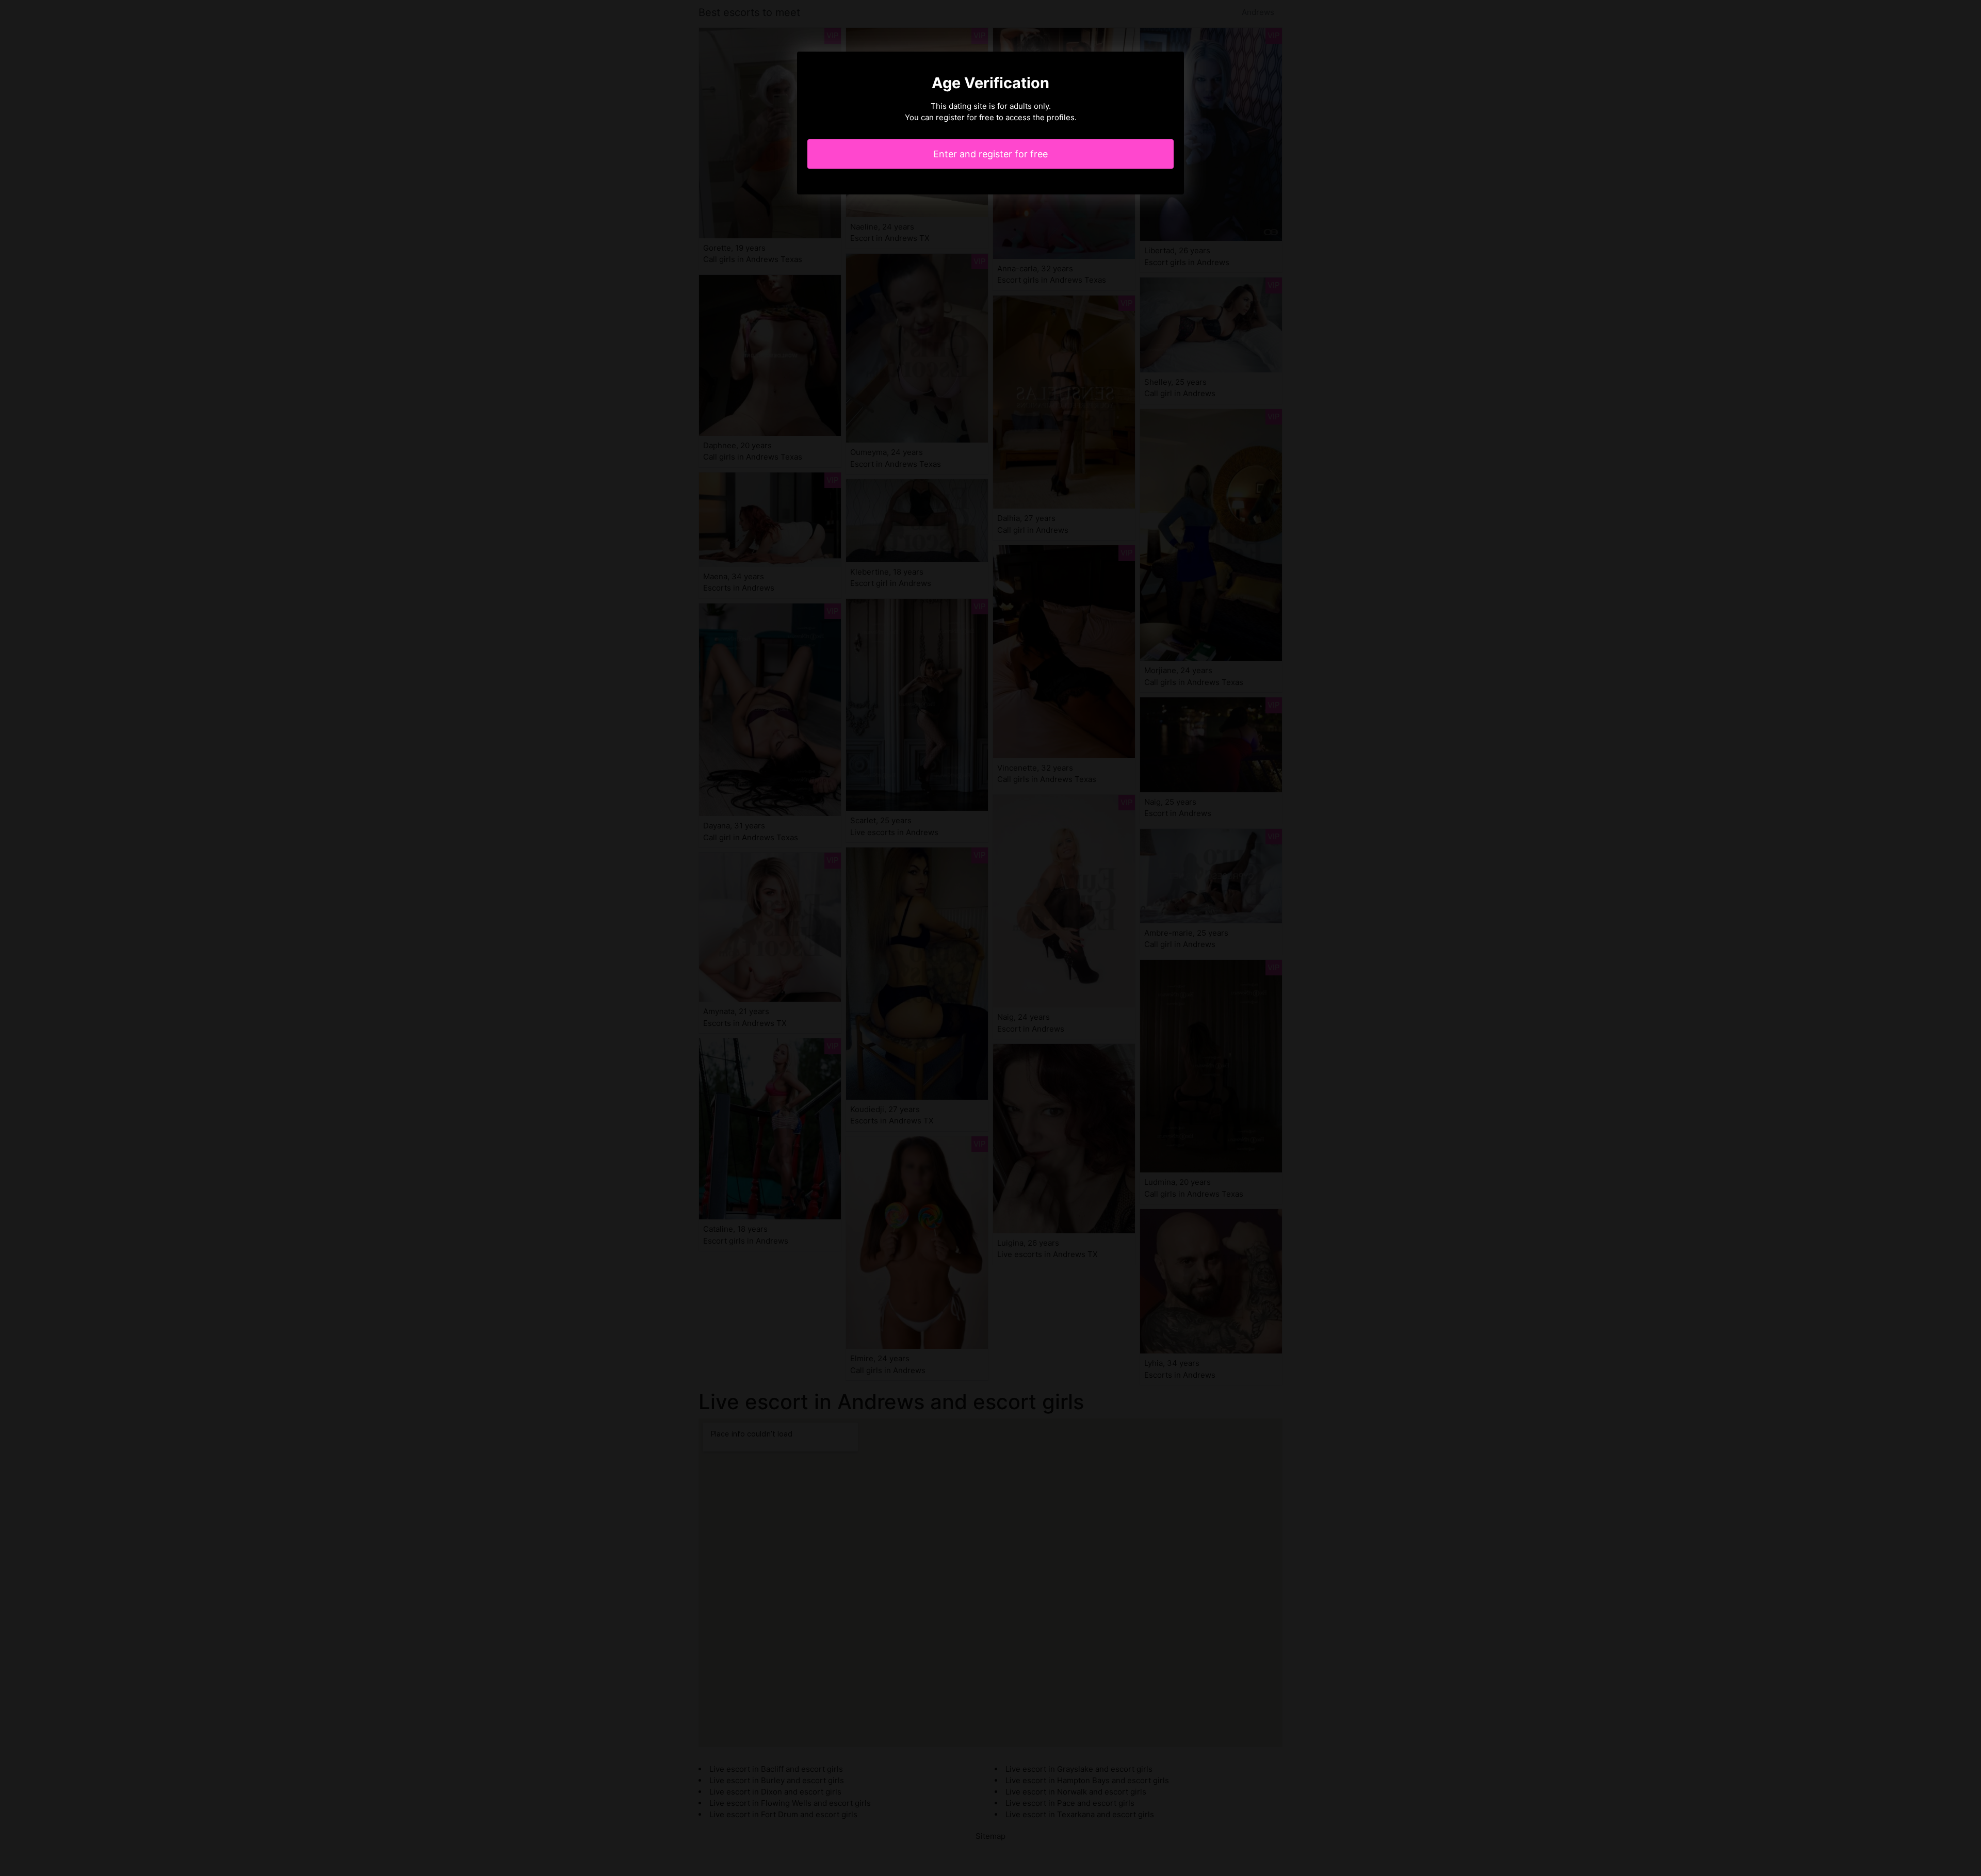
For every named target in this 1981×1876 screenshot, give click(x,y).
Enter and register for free (990, 154)
